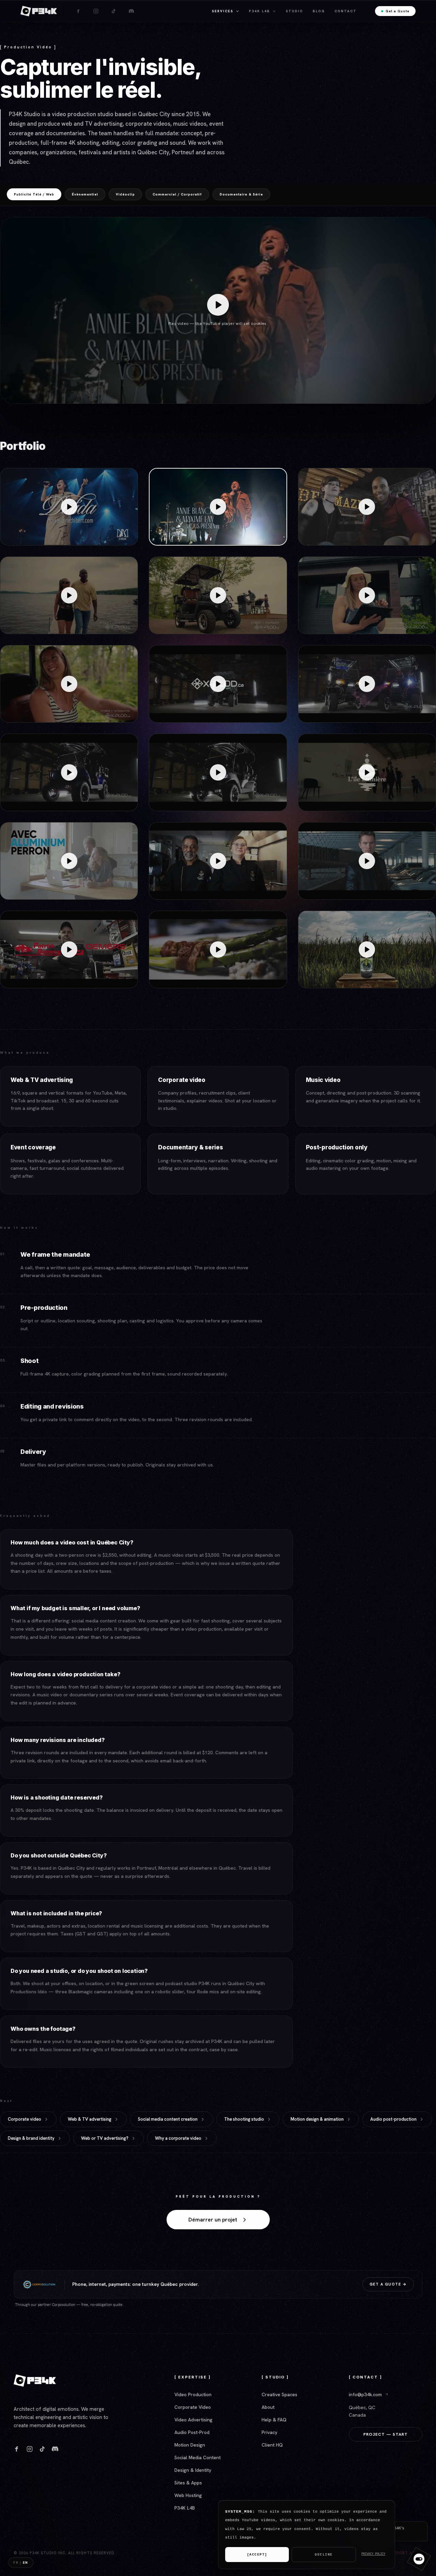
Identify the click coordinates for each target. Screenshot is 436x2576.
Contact (346, 11)
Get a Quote (398, 11)
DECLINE (324, 2555)
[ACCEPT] (257, 2555)
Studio (294, 11)
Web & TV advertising (90, 2119)
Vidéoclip (125, 194)
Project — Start (386, 2434)
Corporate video (25, 2119)
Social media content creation (168, 2119)
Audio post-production (393, 2119)
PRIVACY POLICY (373, 2554)
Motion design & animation (317, 2119)
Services (223, 11)
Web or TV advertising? (105, 2138)
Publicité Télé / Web (34, 194)
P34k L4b (260, 11)
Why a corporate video (178, 2138)
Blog (319, 11)
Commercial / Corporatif (177, 194)
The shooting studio (244, 2119)
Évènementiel (85, 194)
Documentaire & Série (241, 194)
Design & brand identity (31, 2138)
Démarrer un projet (213, 2220)
